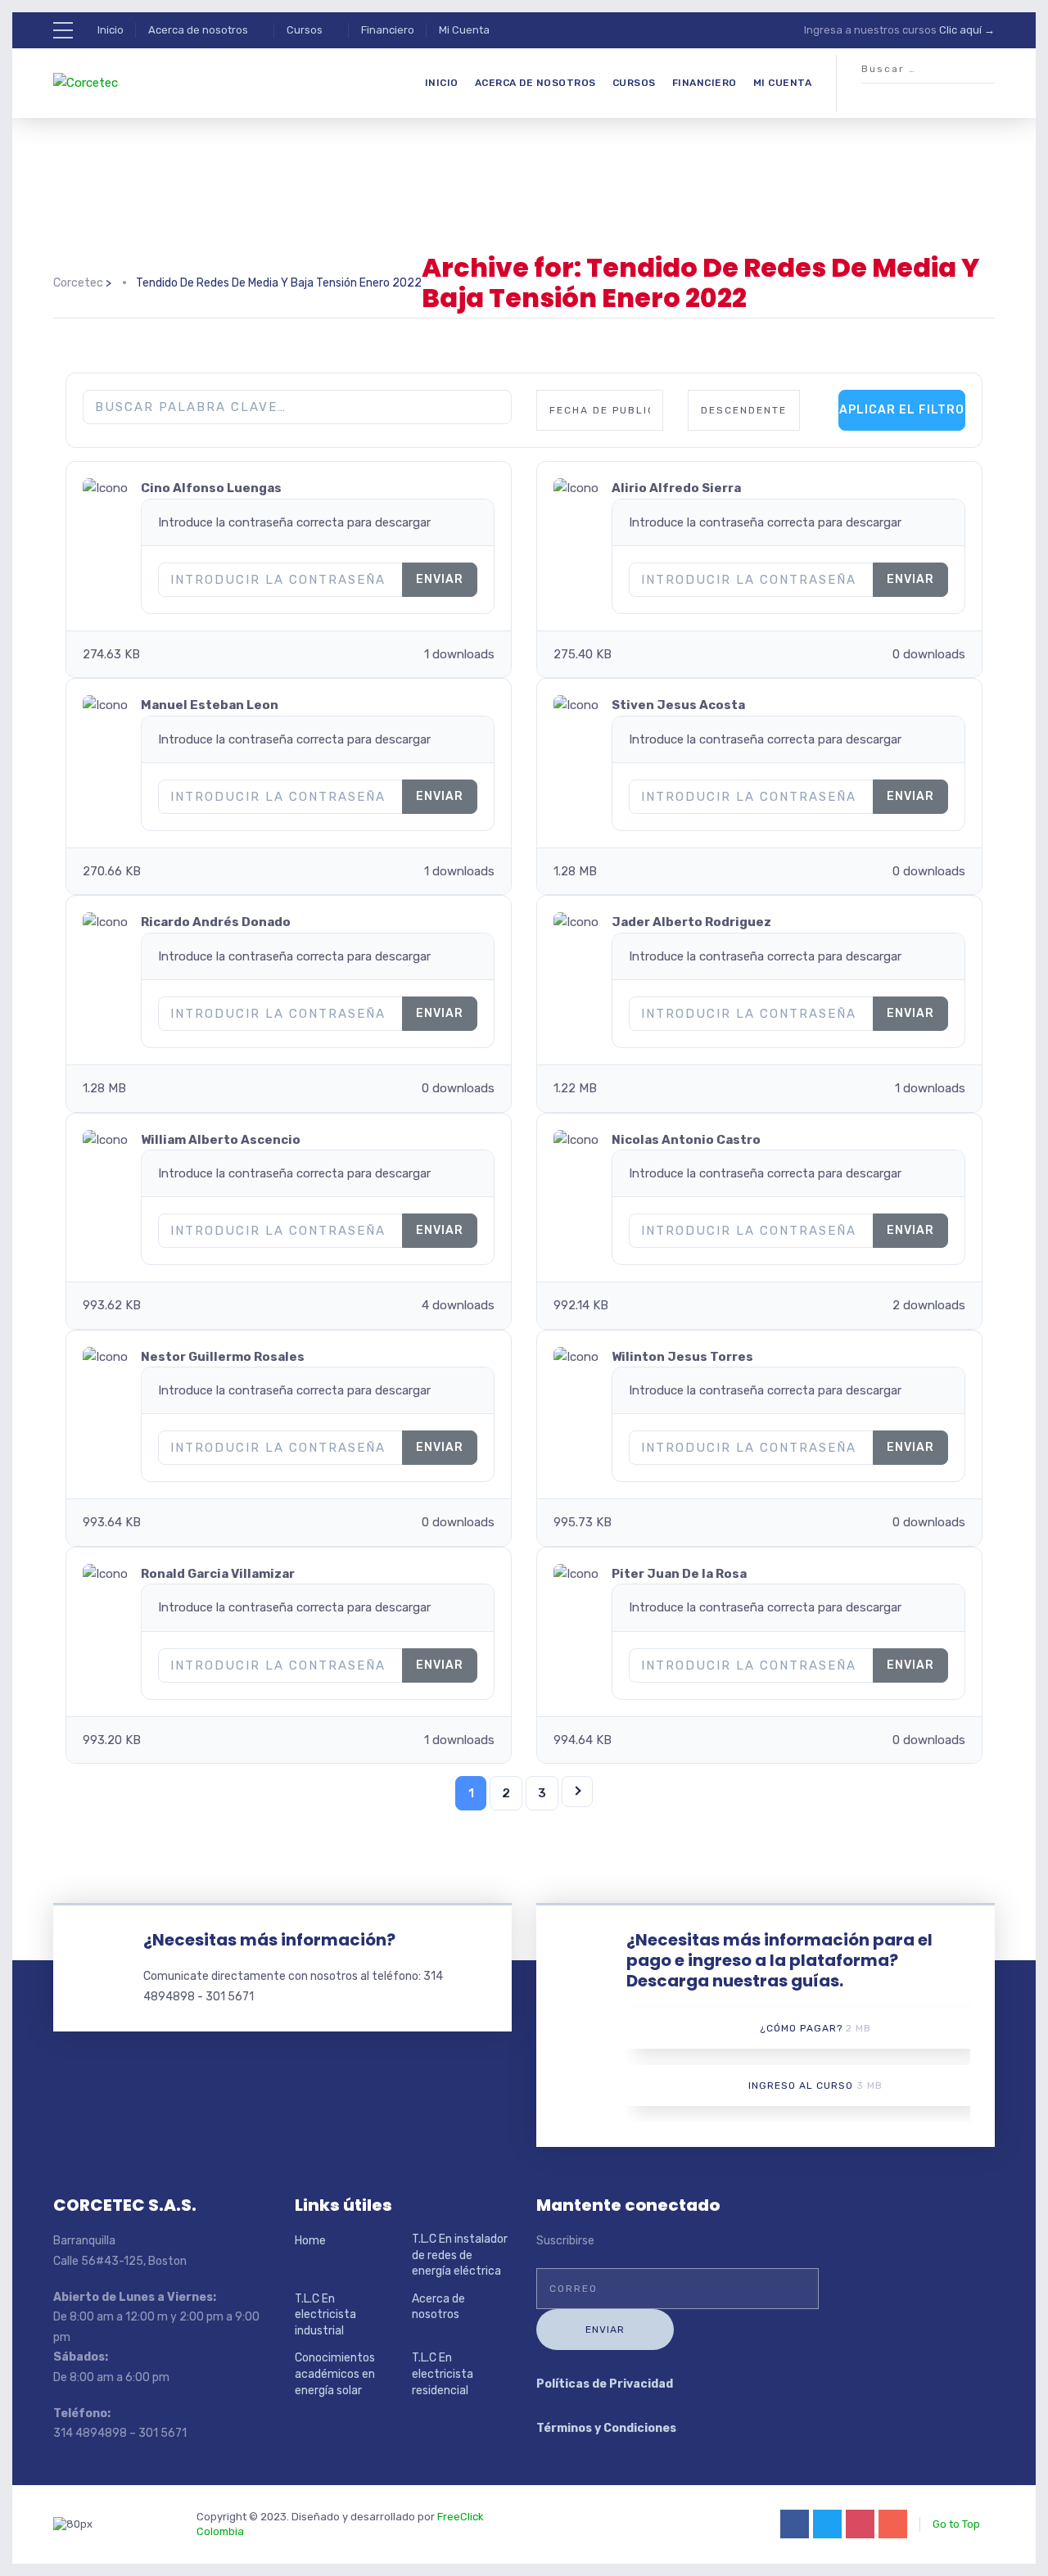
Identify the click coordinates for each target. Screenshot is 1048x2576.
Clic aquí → (967, 30)
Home (310, 2241)
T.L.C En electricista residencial (443, 2374)
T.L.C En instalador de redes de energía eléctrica (460, 2255)
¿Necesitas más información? (269, 1940)
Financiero (388, 30)
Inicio (111, 30)
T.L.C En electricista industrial (325, 2315)
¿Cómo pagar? (815, 2028)
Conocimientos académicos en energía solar (335, 2374)
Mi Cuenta (464, 30)
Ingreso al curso (815, 2086)
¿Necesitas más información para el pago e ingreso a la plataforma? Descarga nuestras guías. (779, 1960)
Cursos (305, 30)
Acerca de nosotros (198, 30)
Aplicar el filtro (902, 410)
